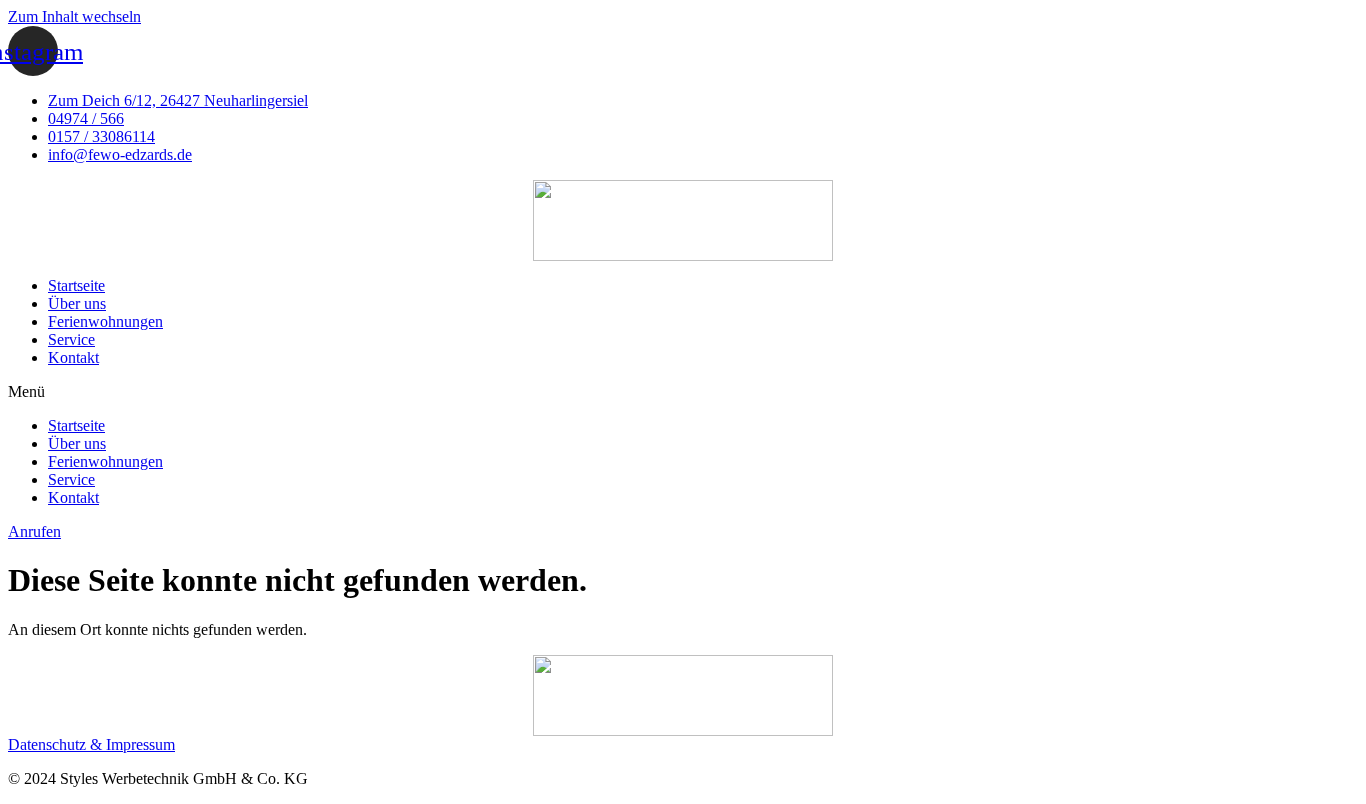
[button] (683, 392)
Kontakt (73, 357)
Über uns (77, 303)
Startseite (76, 285)
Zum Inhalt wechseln (74, 16)
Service (71, 339)
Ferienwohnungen (105, 321)
